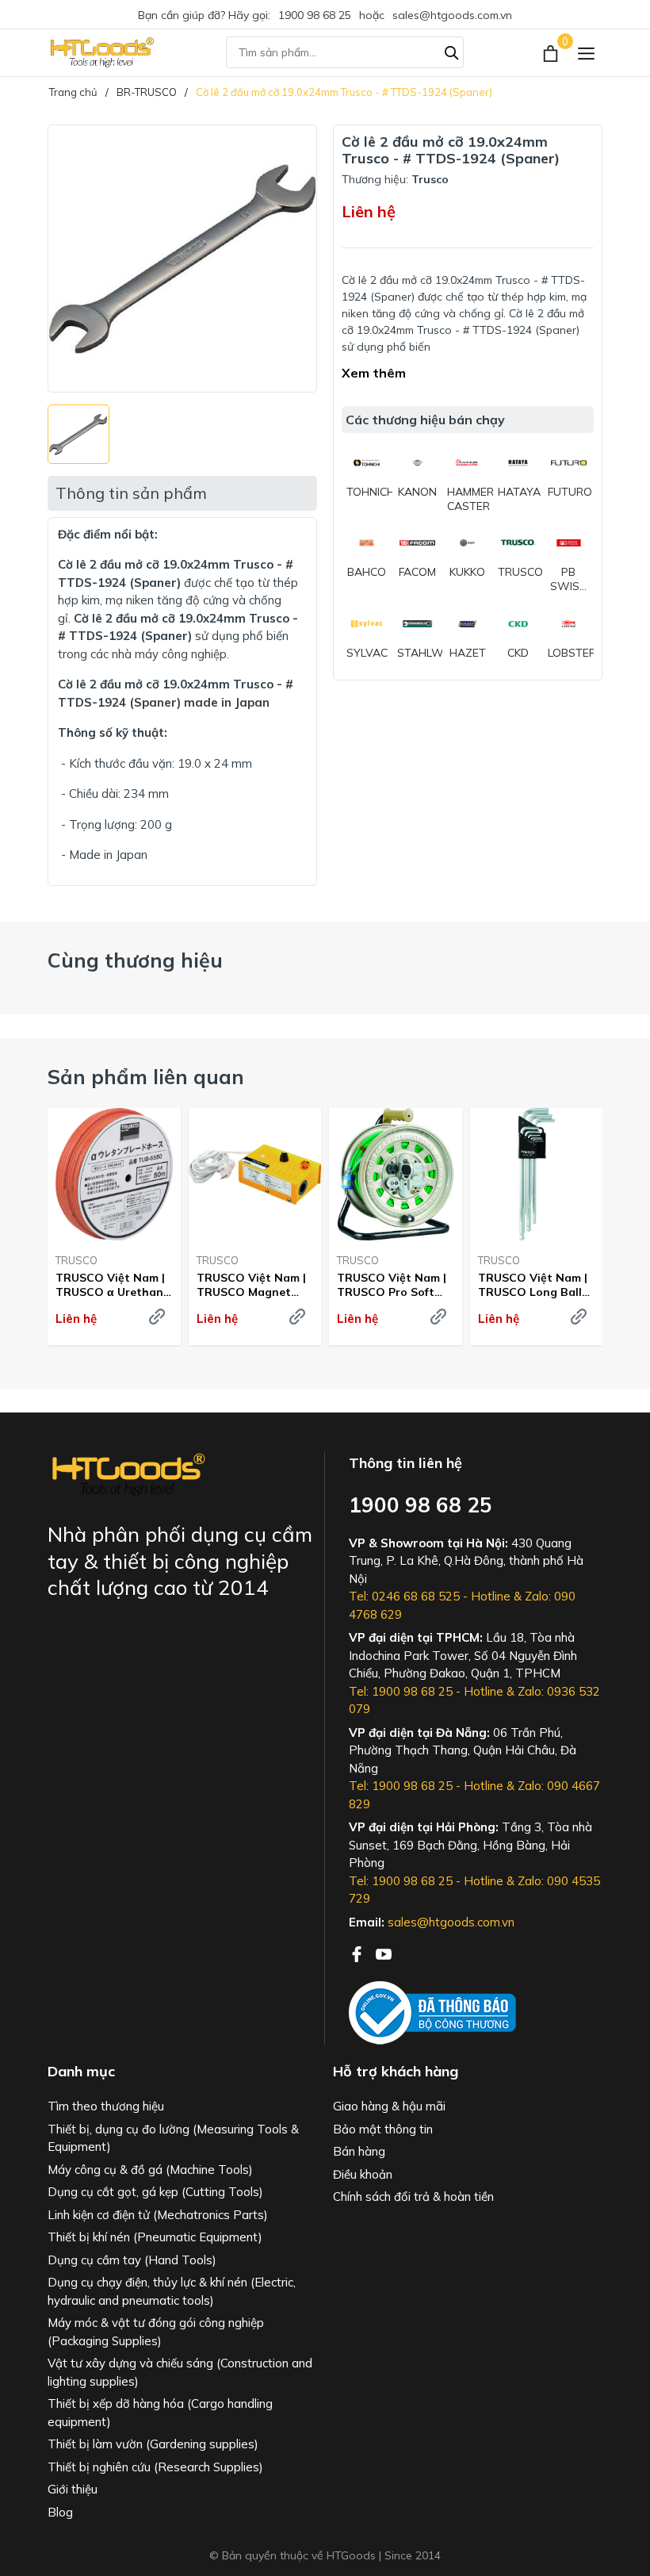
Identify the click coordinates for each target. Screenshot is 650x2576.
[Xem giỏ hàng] (552, 52)
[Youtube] (384, 1953)
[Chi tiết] (157, 1317)
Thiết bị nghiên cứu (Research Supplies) (155, 2467)
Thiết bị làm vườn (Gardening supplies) (153, 2444)
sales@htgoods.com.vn (452, 15)
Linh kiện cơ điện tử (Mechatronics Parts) (158, 2215)
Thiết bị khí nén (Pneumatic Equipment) (155, 2237)
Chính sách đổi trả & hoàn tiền (413, 2196)
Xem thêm (374, 373)
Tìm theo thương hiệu (106, 2106)
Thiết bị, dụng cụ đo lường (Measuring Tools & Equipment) (173, 2138)
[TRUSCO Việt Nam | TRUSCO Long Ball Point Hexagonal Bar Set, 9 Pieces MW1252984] (537, 1175)
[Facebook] (358, 1953)
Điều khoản (363, 2174)
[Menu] (586, 53)
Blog (60, 2512)
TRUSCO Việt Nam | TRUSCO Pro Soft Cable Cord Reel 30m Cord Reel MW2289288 (394, 1285)
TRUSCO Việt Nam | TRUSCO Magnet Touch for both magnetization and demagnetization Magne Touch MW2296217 (251, 1285)
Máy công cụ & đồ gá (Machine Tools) (150, 2170)
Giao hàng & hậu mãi (389, 2106)
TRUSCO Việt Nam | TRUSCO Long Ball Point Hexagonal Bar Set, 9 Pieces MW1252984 (536, 1285)
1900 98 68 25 (315, 15)
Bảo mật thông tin (383, 2129)
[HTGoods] (101, 52)
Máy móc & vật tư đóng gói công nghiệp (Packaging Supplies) (156, 2332)
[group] (182, 259)
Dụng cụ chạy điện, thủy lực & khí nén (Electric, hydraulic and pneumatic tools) (172, 2291)
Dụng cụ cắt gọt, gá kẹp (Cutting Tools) (155, 2192)
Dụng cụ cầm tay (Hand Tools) (132, 2260)
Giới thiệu (73, 2489)
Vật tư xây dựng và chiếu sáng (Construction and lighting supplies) (180, 2372)
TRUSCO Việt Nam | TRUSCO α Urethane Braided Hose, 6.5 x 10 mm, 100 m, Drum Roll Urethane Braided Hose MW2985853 (113, 1285)
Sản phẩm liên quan (146, 1077)
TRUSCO (76, 1260)
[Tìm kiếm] (452, 51)
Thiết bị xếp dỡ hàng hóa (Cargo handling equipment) (160, 2413)
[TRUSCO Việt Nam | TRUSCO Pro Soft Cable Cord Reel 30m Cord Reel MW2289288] (396, 1175)
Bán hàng (359, 2151)
